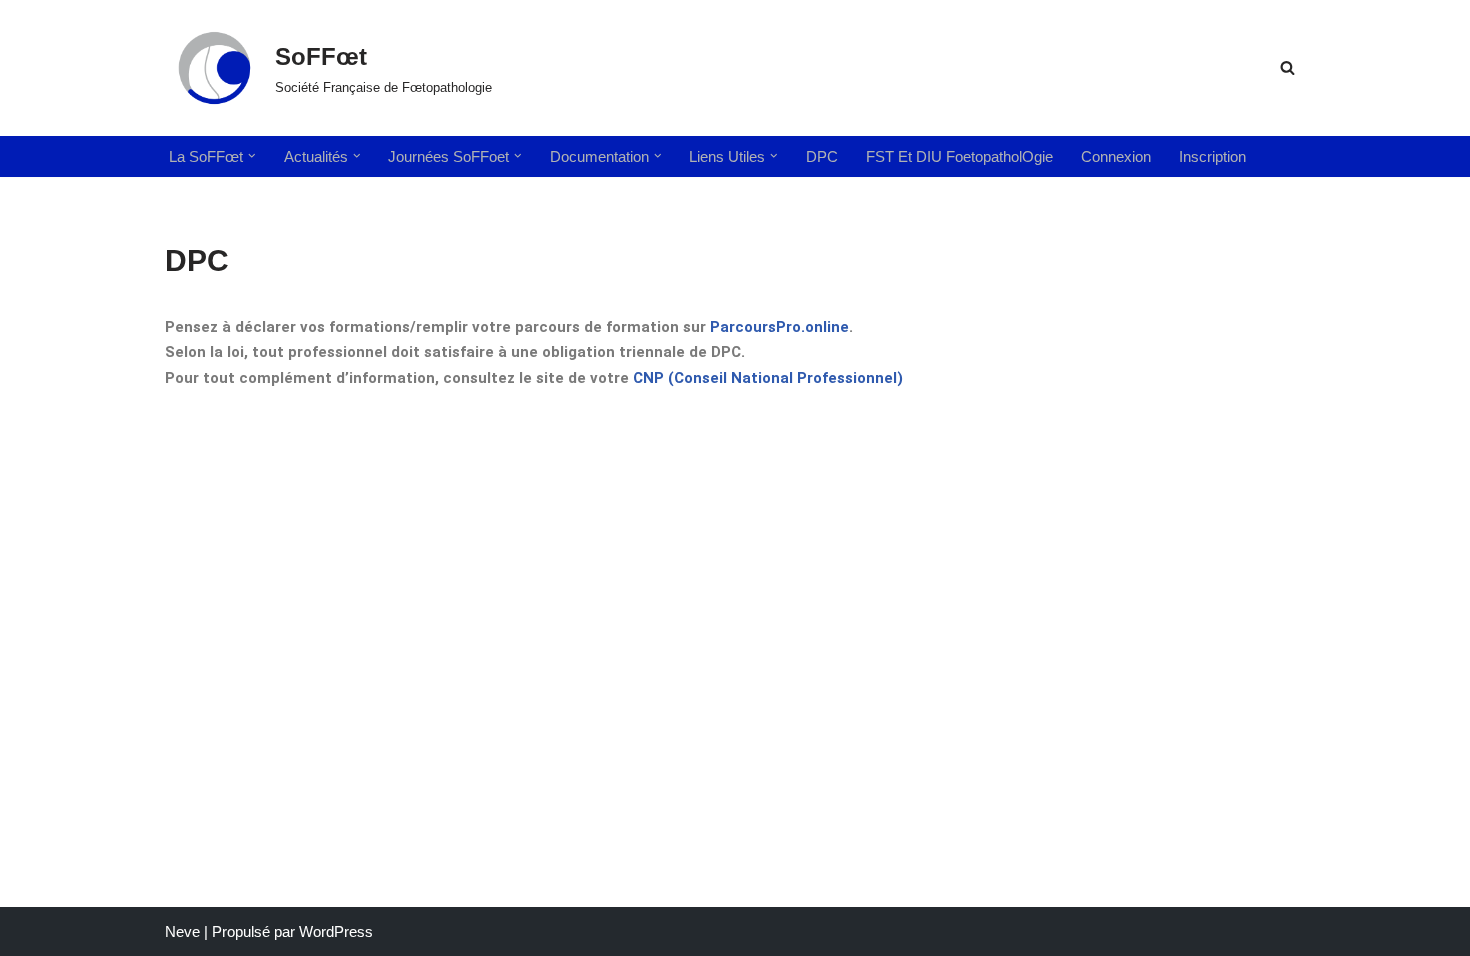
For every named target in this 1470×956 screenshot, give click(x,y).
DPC (822, 156)
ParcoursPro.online (779, 327)
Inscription (1212, 156)
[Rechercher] (1287, 67)
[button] (252, 156)
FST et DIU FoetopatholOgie (959, 156)
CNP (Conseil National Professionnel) (768, 378)
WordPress (336, 931)
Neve (182, 931)
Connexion (1116, 156)
